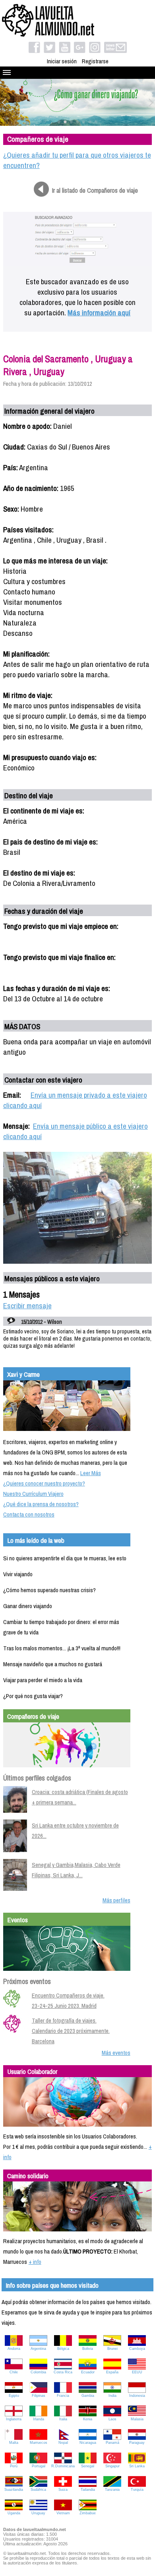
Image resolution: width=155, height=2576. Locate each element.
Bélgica (63, 2349)
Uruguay (38, 2513)
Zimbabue (88, 2513)
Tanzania (112, 2490)
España (112, 2372)
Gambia (88, 2396)
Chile (14, 2372)
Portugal (39, 2466)
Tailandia (88, 2490)
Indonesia (137, 2396)
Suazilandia (14, 2490)
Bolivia (88, 2349)
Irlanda (39, 2419)
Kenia (88, 2419)
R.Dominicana (63, 2466)
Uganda (14, 2513)
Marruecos (39, 2443)
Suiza (63, 2490)
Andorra (14, 2349)
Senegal (88, 2466)
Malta (14, 2443)
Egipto (14, 2396)
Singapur (112, 2466)
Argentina (38, 2349)
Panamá (112, 2443)
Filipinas (39, 2396)
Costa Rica (63, 2372)
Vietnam (63, 2513)
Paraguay (137, 2443)
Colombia (38, 2372)
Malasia (137, 2419)
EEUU (137, 2372)
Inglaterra (14, 2419)
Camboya (137, 2349)
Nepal (63, 2443)
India (112, 2396)
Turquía (137, 2490)
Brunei (112, 2349)
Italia (63, 2419)
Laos (112, 2419)
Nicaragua (88, 2443)
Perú (14, 2466)
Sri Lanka (137, 2466)
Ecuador (88, 2372)
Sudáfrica (38, 2490)
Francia (63, 2396)
